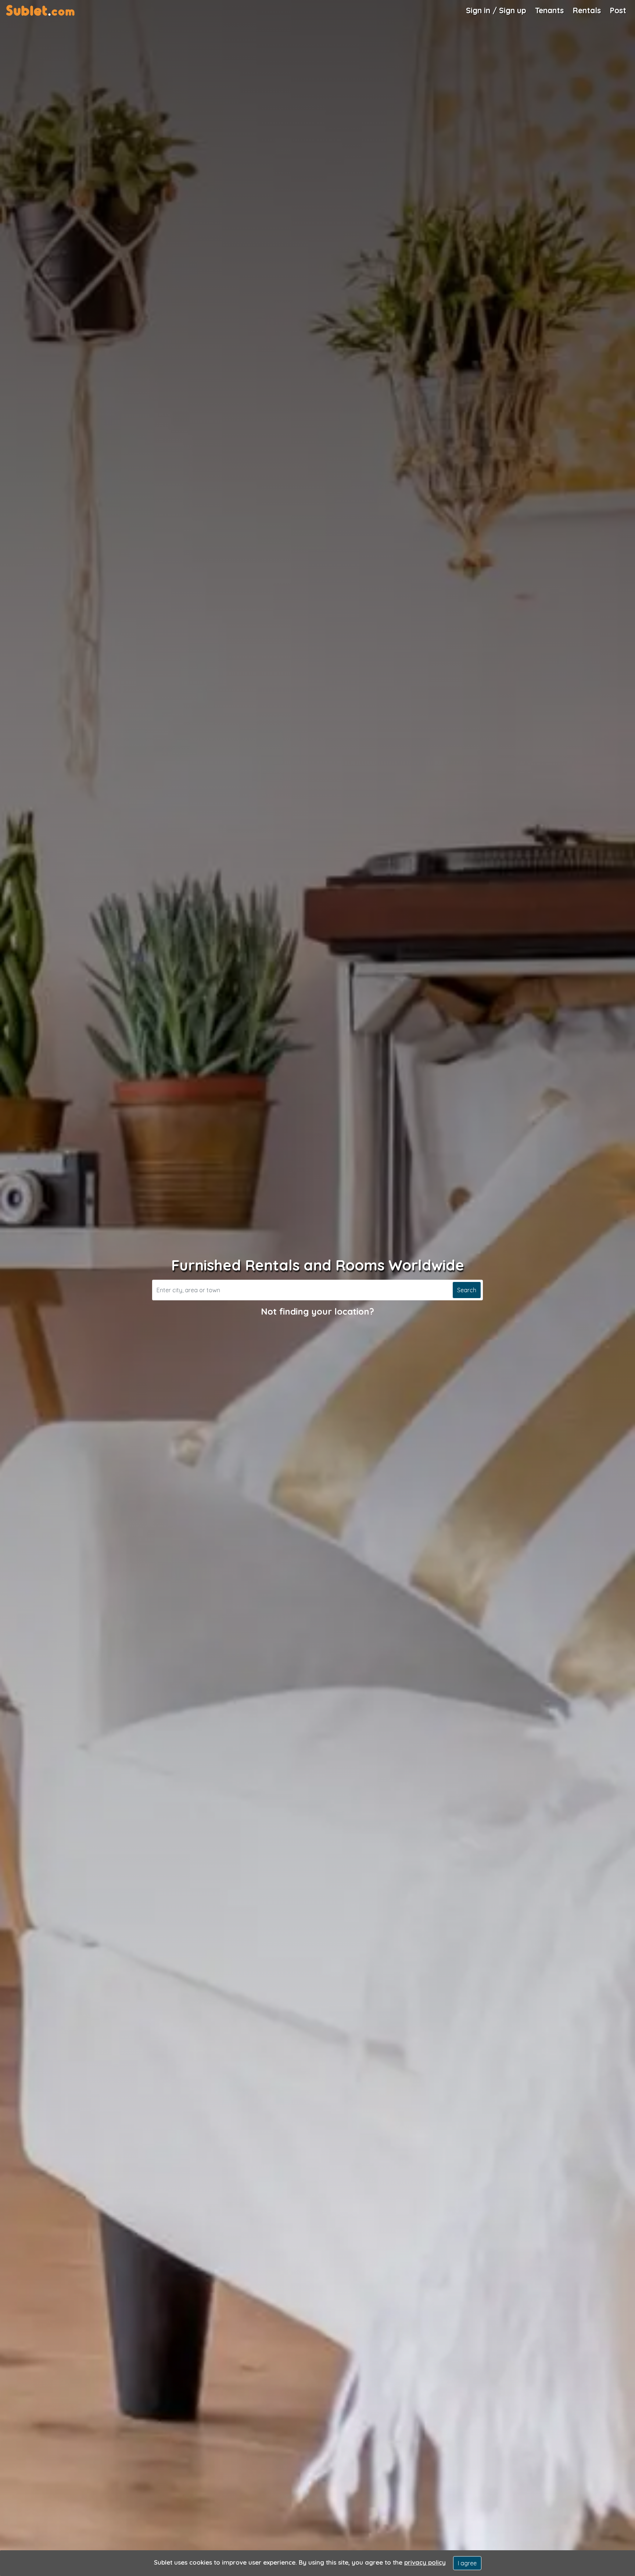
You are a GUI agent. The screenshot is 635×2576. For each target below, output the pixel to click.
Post (618, 10)
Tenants (549, 10)
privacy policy (425, 2562)
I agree (467, 2563)
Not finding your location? (317, 1311)
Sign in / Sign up (496, 10)
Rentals (587, 10)
